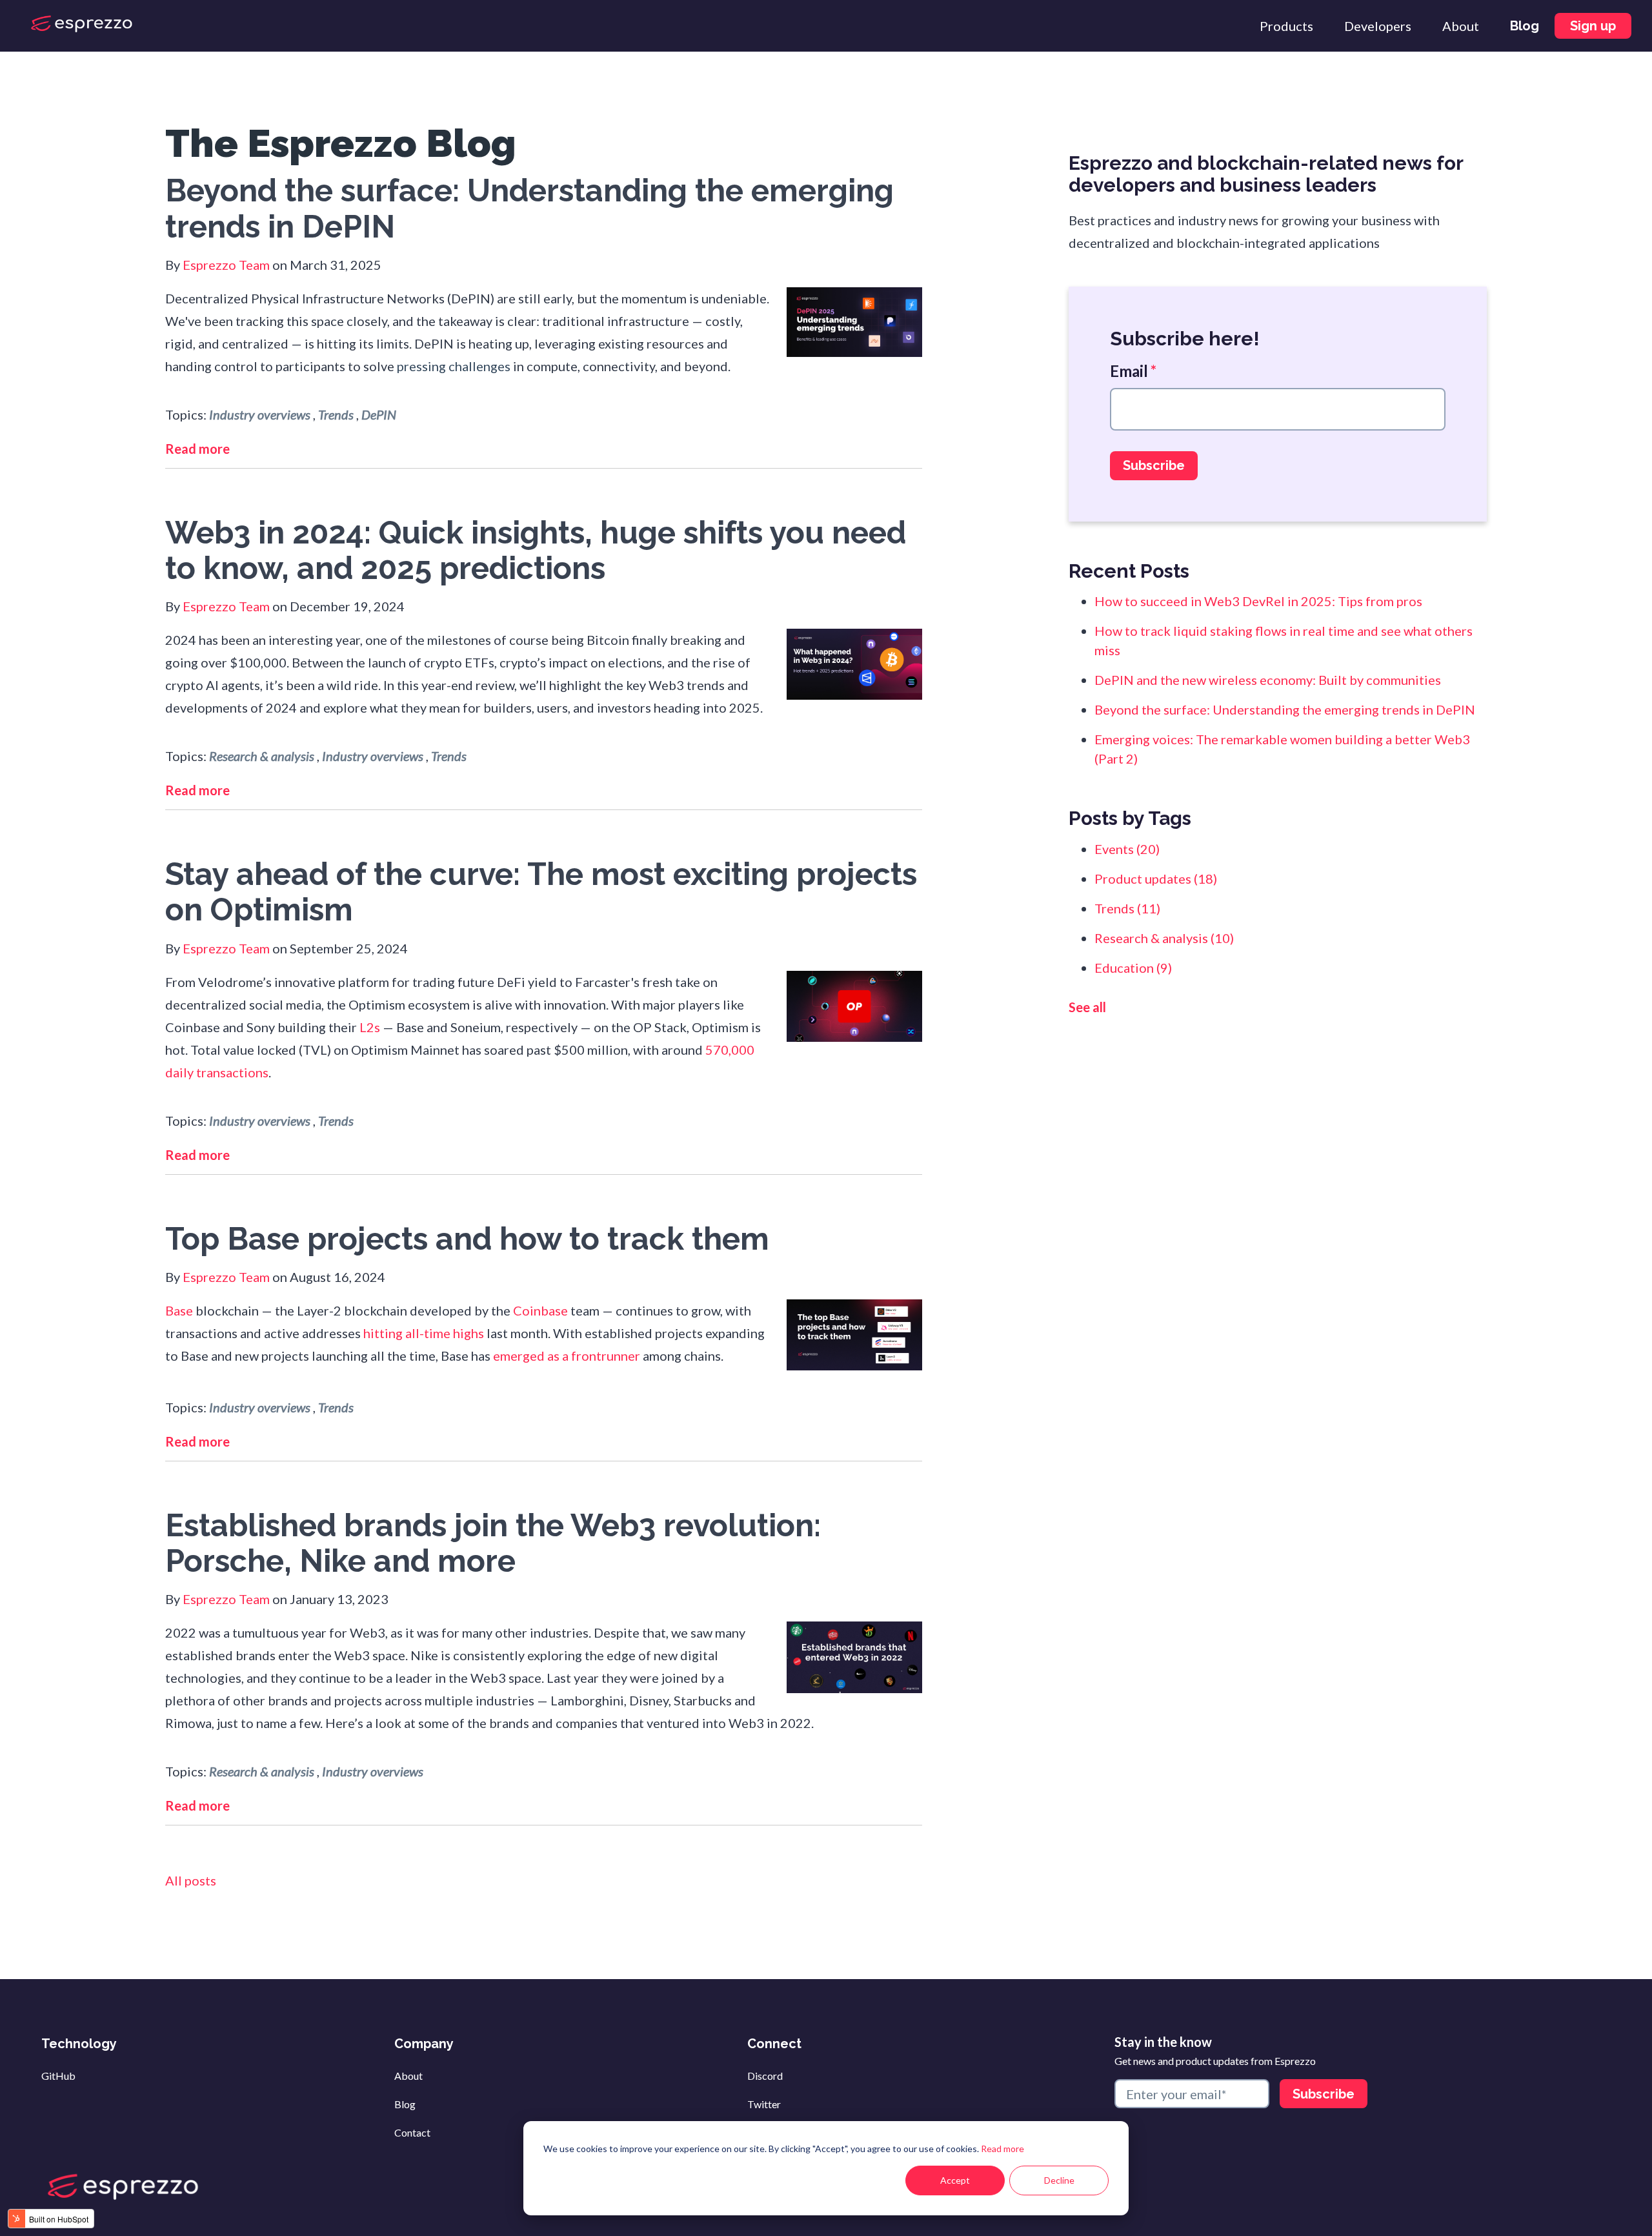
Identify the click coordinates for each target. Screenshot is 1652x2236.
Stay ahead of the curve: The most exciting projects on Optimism (541, 892)
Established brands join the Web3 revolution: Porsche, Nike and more (493, 1543)
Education (1133, 968)
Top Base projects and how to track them (467, 1239)
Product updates (1156, 879)
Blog (405, 2104)
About (408, 2076)
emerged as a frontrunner (567, 1356)
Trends (336, 414)
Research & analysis (262, 756)
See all (1087, 1007)
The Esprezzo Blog (341, 143)
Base (179, 1310)
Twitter (764, 2104)
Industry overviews (260, 414)
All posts (191, 1880)
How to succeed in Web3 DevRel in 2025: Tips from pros (1258, 601)
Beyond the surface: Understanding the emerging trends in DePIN (529, 208)
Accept (955, 2180)
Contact (412, 2132)
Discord (765, 2076)
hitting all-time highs (424, 1333)
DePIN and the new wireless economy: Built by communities (1268, 680)
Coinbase (540, 1310)
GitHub (58, 2076)
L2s (370, 1027)
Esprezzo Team (226, 265)
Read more (1002, 2149)
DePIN (379, 414)
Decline (1059, 2180)
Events (1127, 849)
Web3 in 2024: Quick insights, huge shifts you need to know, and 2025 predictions (536, 550)
